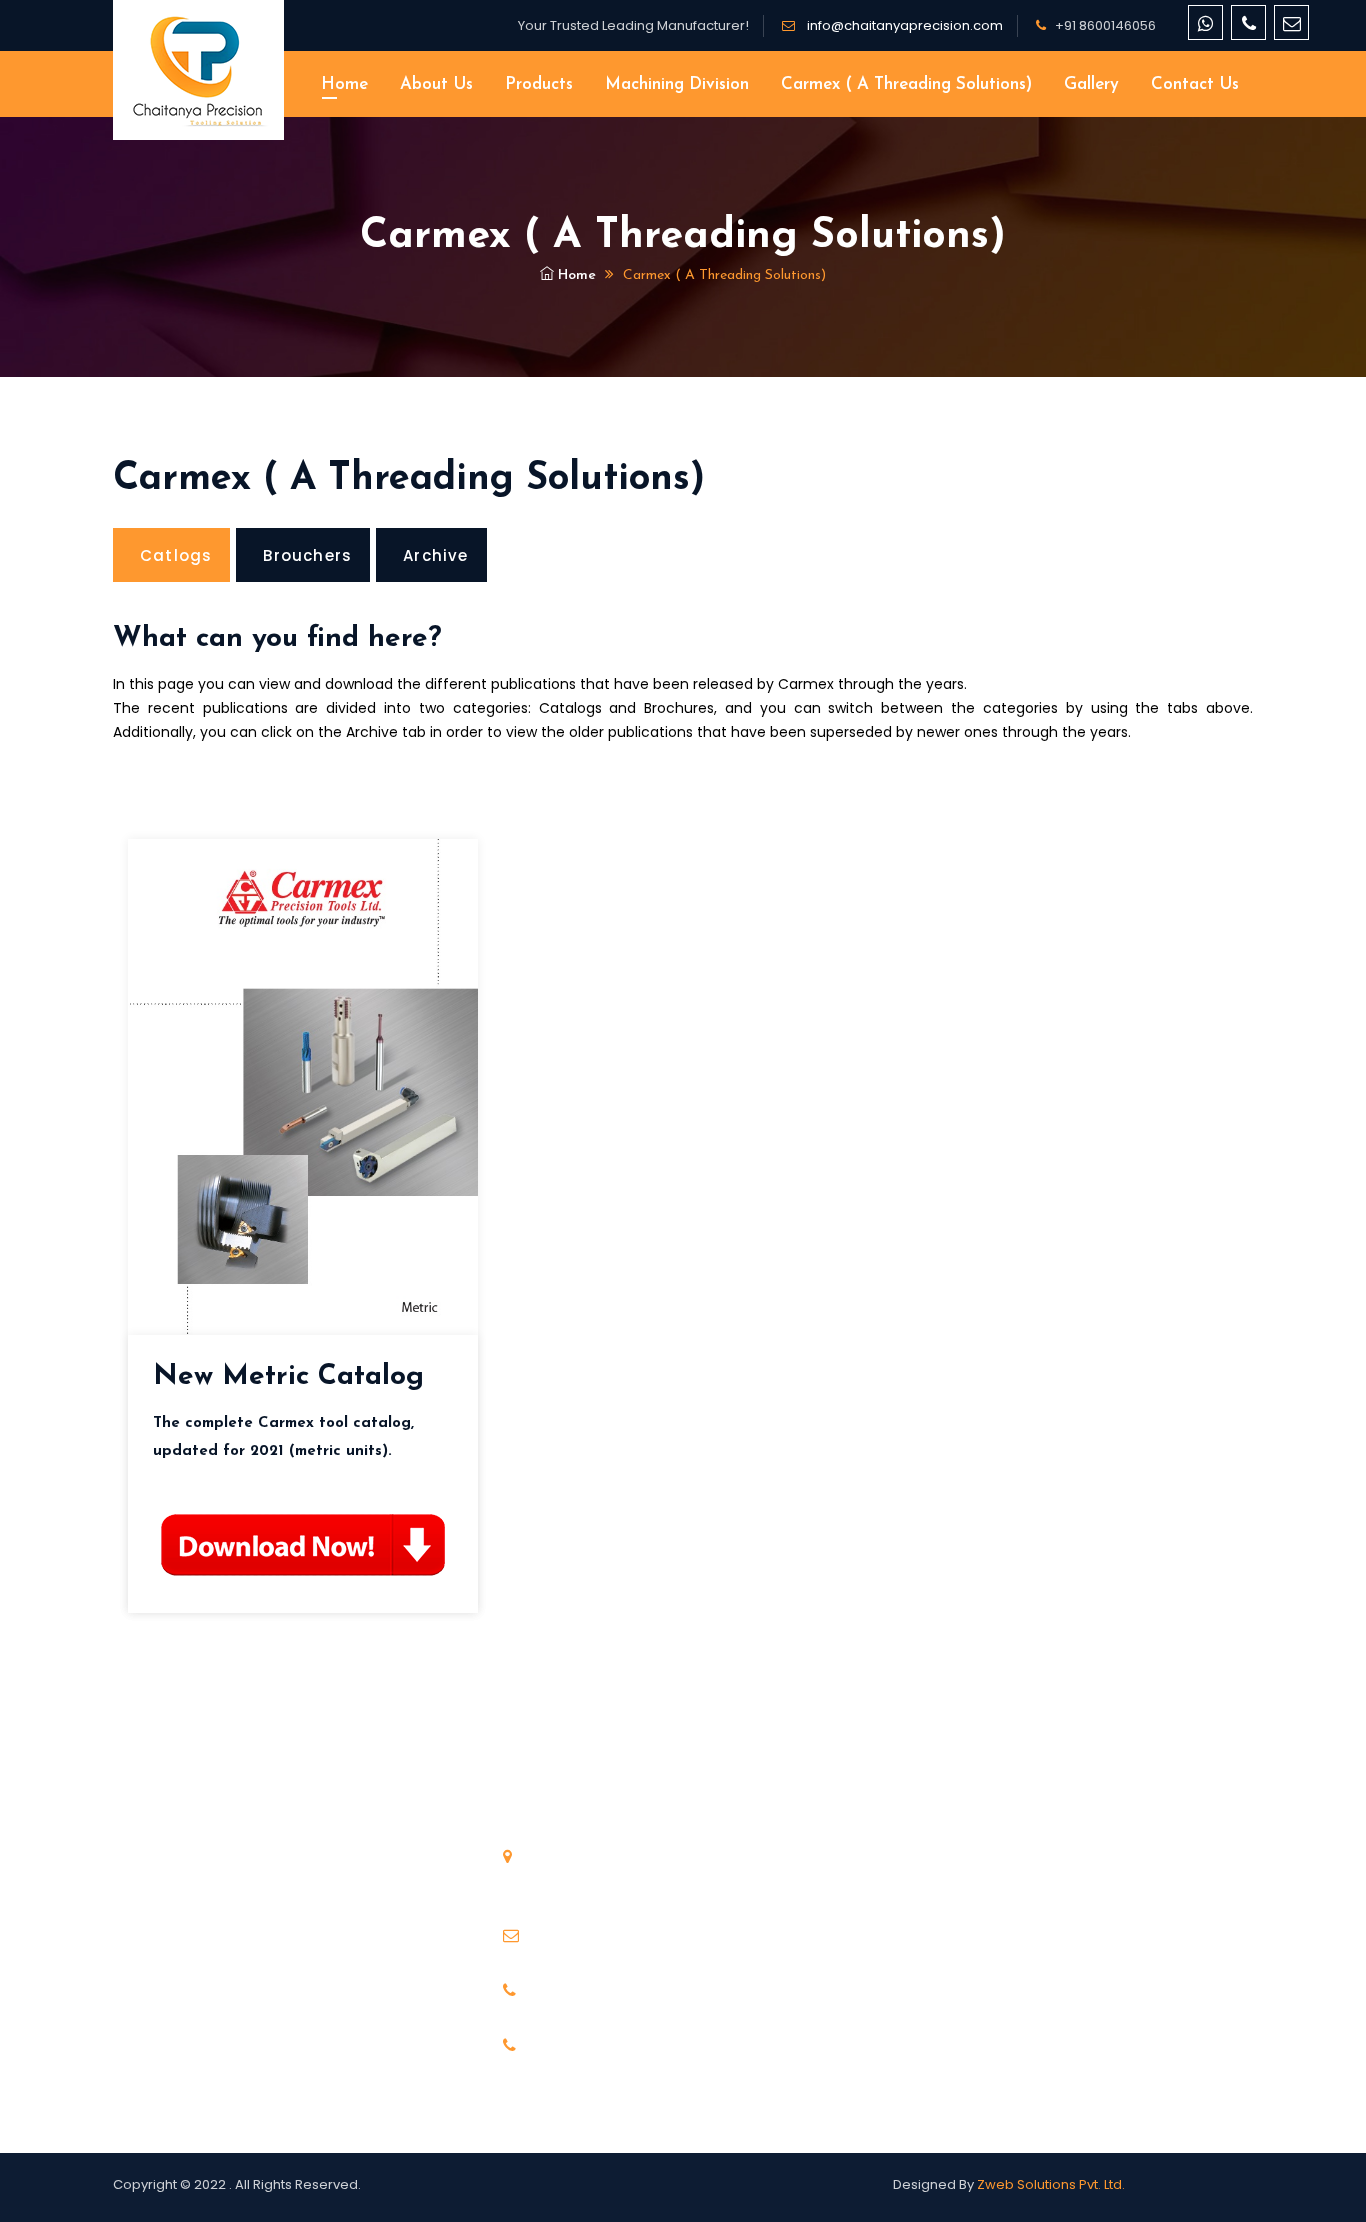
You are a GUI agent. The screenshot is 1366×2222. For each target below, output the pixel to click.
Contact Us (1195, 84)
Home (344, 84)
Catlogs (176, 555)
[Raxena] (198, 70)
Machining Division (677, 84)
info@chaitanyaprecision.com (903, 25)
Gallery (1091, 84)
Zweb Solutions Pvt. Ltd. (1051, 2184)
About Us (436, 84)
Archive (435, 555)
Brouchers (307, 555)
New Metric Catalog (288, 1377)
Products (539, 84)
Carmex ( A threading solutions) (906, 84)
